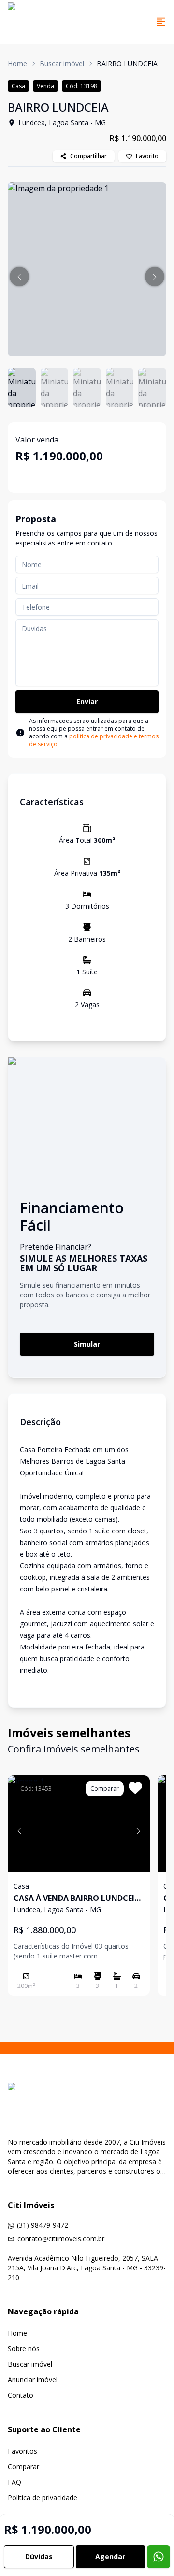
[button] (19, 277)
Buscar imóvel (62, 64)
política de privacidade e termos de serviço (94, 740)
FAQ (14, 2482)
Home (17, 64)
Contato (21, 2395)
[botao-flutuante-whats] (159, 2557)
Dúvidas (39, 2556)
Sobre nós (24, 2348)
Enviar (87, 701)
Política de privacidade (43, 2497)
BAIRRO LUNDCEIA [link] (127, 64)
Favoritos (22, 2451)
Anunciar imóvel (33, 2379)
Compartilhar (88, 156)
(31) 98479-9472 (43, 2225)
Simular (87, 1344)
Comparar (23, 2466)
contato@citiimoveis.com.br (61, 2239)
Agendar (110, 2556)
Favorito (147, 156)
